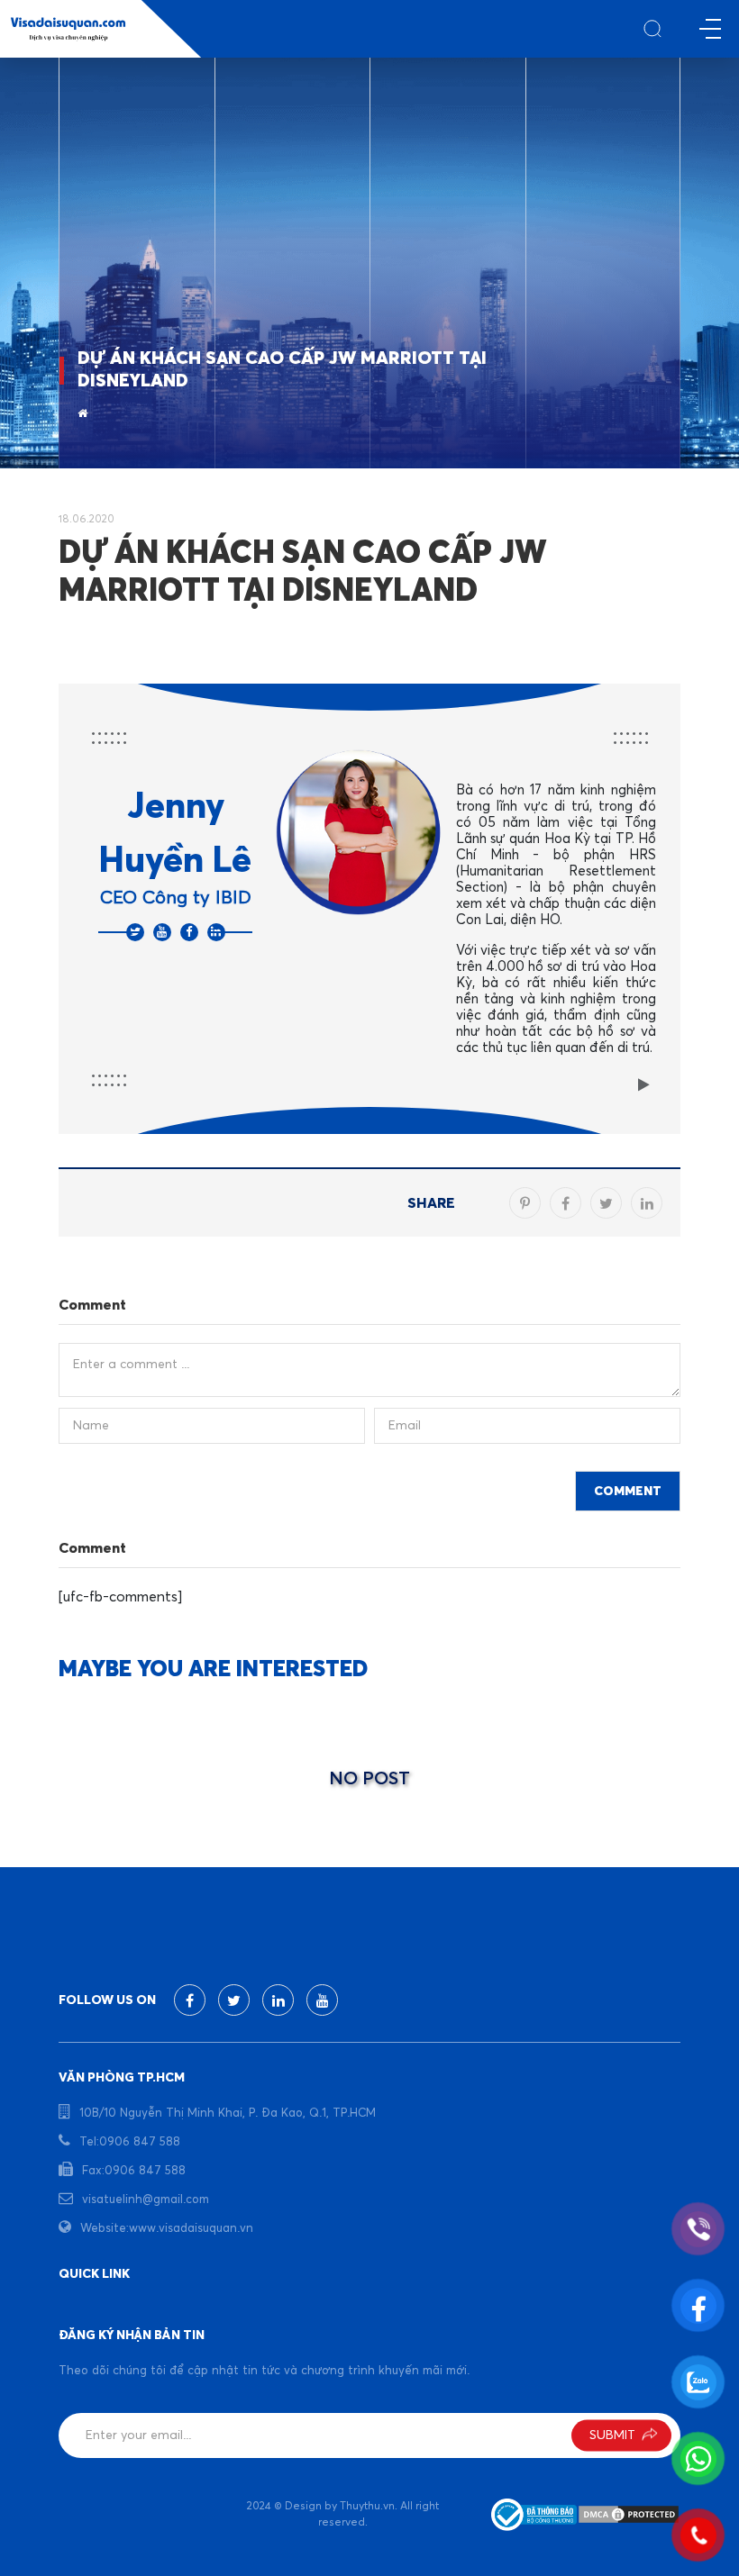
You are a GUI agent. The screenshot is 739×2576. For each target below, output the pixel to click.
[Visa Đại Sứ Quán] (68, 29)
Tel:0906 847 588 (130, 2142)
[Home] (82, 414)
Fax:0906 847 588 (134, 2171)
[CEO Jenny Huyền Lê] (359, 831)
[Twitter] (135, 932)
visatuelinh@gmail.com (146, 2200)
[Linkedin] (216, 932)
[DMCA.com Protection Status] (629, 2515)
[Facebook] (189, 932)
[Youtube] (162, 932)
